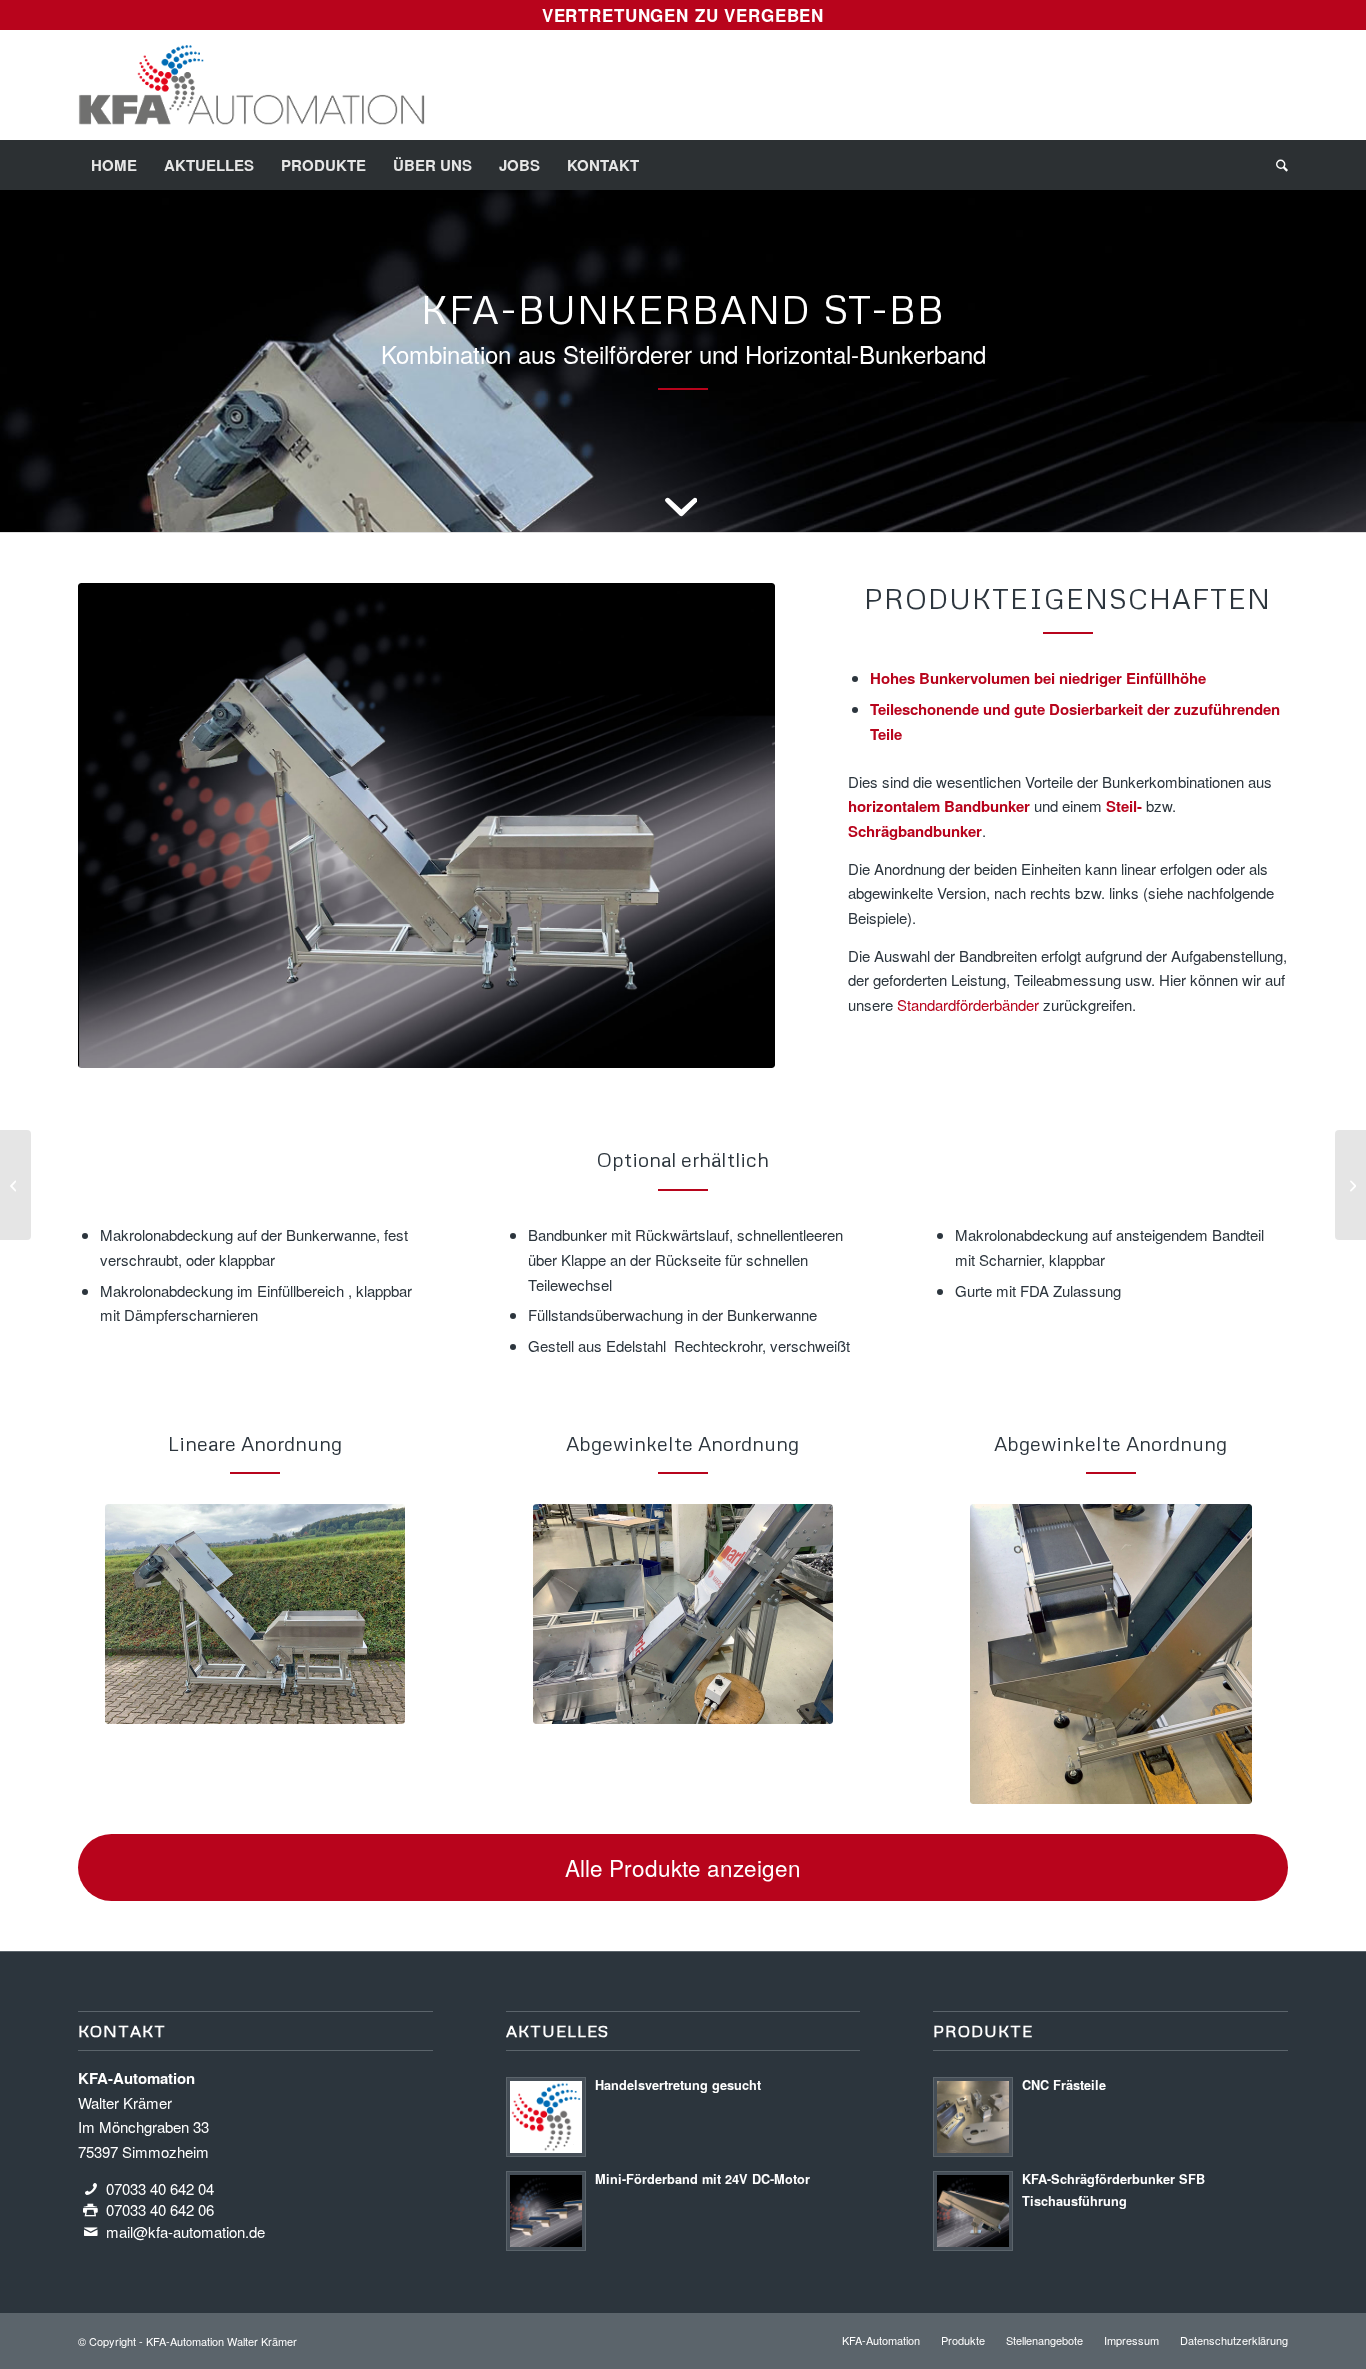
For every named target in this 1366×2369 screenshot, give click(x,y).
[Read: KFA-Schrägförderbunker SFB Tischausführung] (973, 2211)
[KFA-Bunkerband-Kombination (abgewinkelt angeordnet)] (683, 1614)
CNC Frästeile (1064, 2085)
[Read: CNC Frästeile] (973, 2117)
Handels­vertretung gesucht (678, 2085)
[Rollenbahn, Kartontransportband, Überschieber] (1350, 1185)
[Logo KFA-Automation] (251, 85)
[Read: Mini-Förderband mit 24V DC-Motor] (546, 2211)
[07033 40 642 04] (91, 2189)
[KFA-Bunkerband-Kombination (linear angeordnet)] (255, 1614)
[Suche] (1275, 165)
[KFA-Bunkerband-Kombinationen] (426, 826)
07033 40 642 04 (160, 2188)
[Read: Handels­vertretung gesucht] (546, 2117)
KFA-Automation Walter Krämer (221, 2341)
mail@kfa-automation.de (185, 2231)
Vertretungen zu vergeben (683, 15)
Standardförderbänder (968, 1004)
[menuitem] (114, 165)
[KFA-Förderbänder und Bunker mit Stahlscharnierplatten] (15, 1185)
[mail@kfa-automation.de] (91, 2232)
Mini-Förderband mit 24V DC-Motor (702, 2179)
